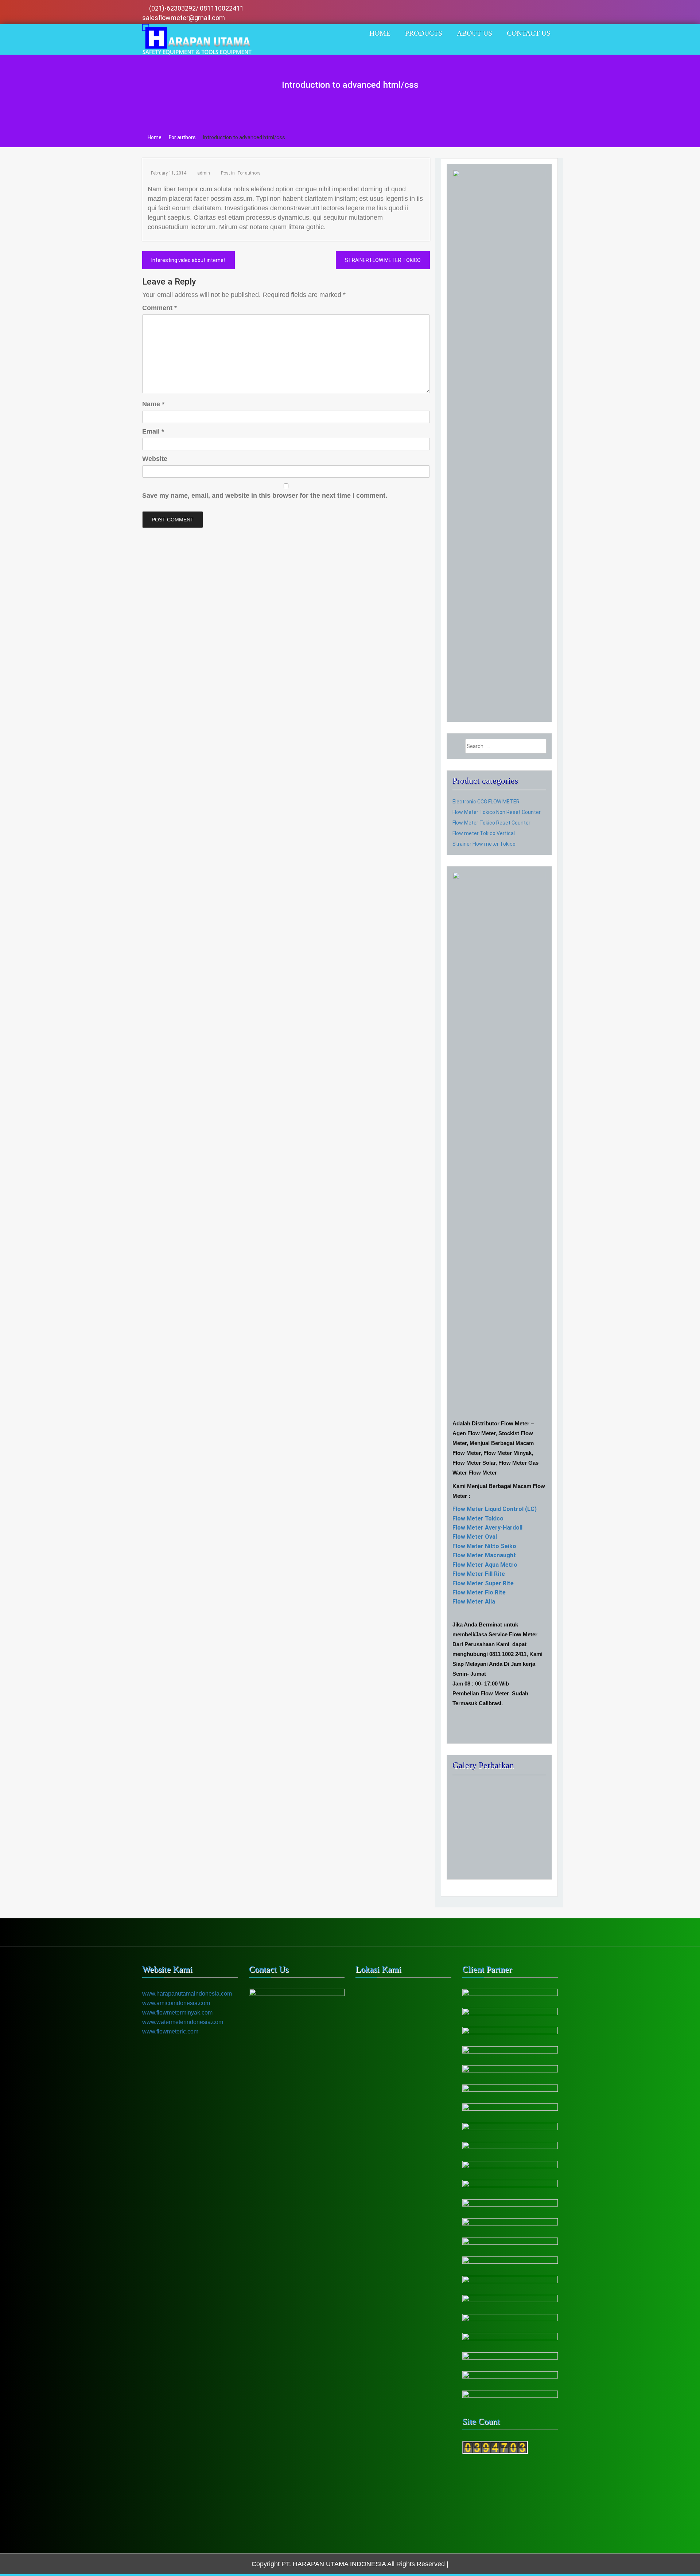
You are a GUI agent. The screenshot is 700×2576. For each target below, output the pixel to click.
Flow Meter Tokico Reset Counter (491, 823)
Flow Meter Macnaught (484, 1555)
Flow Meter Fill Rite (479, 1574)
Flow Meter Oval (475, 1537)
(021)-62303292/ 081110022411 (197, 8)
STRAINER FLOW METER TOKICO (383, 260)
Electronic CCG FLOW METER (486, 802)
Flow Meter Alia (474, 1602)
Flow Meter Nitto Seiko (484, 1546)
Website (155, 459)
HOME (380, 33)
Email (153, 431)
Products (424, 33)
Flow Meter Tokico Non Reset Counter (497, 812)
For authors (249, 173)
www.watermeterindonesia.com (183, 2022)
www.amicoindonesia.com (176, 2003)
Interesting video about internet (188, 260)
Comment (160, 308)
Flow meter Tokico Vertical (484, 833)
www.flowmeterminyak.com (177, 2013)
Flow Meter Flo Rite (479, 1592)
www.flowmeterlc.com (170, 2031)
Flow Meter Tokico (478, 1518)
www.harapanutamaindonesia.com (187, 1994)
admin (204, 173)
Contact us (529, 33)
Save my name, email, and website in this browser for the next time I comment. (265, 496)
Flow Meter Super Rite (483, 1583)
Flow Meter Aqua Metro (485, 1565)
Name (153, 404)
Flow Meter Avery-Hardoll (487, 1528)
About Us (475, 33)
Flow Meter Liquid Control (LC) (495, 1509)
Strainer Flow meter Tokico (484, 844)
